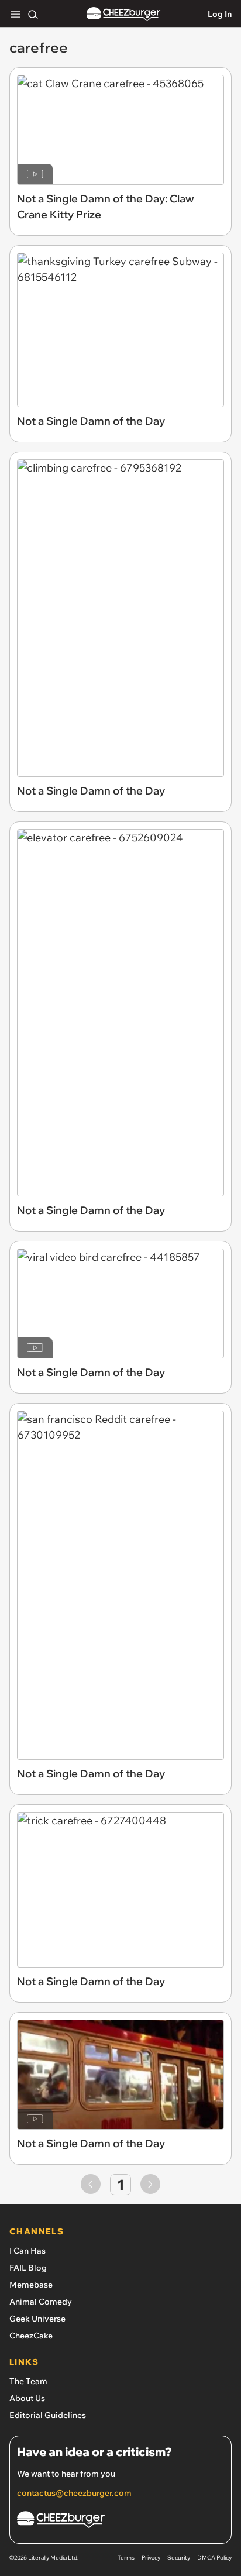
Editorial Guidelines (48, 2415)
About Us (27, 2398)
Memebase (31, 2285)
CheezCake (31, 2336)
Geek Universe (37, 2319)
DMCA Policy (214, 2558)
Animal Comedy (41, 2302)
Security (179, 2558)
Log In (220, 14)
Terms (126, 2558)
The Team (28, 2381)
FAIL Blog (28, 2268)
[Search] (33, 14)
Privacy (151, 2558)
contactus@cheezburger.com (74, 2493)
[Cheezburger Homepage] (123, 14)
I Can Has (27, 2251)
